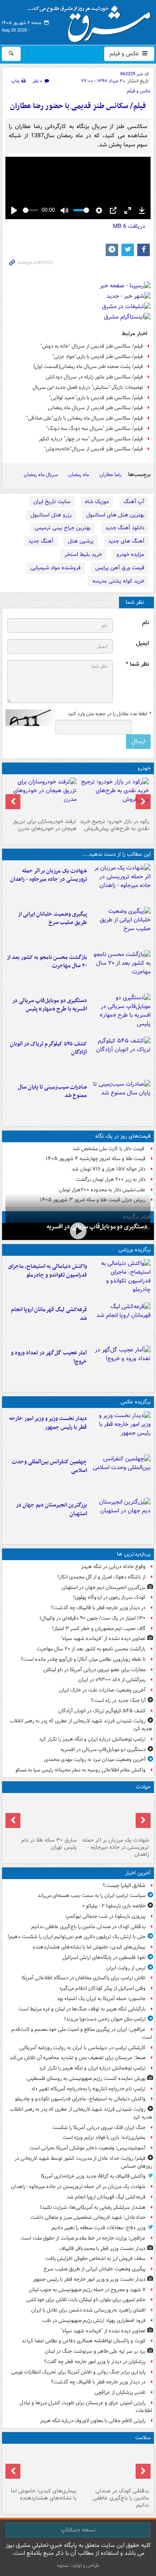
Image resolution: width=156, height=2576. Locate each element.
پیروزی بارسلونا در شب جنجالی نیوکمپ (105, 1916)
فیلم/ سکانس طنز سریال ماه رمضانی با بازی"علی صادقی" (85, 418)
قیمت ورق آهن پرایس (120, 568)
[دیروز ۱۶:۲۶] (78, 1231)
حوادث (143, 1787)
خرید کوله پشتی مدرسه (118, 581)
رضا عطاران (110, 475)
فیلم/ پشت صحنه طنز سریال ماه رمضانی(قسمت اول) (88, 367)
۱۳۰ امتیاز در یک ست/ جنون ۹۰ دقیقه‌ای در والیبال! (93, 1618)
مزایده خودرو (130, 554)
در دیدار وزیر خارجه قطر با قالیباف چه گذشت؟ (98, 1608)
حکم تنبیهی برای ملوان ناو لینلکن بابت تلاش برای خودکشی (86, 2300)
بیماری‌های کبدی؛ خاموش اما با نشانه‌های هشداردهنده (89, 1947)
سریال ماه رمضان (41, 475)
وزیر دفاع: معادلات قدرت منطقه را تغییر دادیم (99, 2228)
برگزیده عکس (136, 1402)
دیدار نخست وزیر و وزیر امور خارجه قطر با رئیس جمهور (48, 1423)
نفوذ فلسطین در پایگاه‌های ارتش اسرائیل (104, 1957)
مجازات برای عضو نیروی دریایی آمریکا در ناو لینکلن (94, 1670)
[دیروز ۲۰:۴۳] (120, 1322)
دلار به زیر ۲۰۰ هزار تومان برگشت (111, 1179)
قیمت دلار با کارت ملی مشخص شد (109, 1149)
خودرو (144, 768)
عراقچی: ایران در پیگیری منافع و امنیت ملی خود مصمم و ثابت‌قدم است (82, 2033)
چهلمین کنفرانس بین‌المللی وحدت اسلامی (49, 1466)
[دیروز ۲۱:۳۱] (120, 1279)
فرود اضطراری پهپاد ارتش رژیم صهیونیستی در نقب (94, 2320)
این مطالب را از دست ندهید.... (116, 854)
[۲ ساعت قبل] (42, 2466)
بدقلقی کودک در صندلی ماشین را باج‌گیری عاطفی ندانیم (88, 1927)
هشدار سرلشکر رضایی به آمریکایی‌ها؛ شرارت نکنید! (93, 2207)
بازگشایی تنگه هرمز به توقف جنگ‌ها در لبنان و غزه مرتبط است (82, 2009)
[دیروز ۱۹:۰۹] (120, 927)
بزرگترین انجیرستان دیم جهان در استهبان (51, 1509)
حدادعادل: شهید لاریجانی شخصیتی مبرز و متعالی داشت (88, 2217)
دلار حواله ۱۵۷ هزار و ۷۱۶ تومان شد (109, 1169)
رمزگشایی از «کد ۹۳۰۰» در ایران (112, 1680)
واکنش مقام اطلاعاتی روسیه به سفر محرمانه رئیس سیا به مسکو (80, 1770)
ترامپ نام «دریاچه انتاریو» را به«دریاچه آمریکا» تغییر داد (88, 2089)
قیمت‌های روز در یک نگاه (123, 1136)
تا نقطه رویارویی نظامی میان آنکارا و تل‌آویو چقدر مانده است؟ (83, 1659)
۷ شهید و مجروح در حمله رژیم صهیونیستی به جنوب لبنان (87, 2290)
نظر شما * (137, 664)
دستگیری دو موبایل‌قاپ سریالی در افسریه (97, 1227)
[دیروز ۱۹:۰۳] (120, 1431)
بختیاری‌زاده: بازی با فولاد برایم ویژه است (104, 2138)
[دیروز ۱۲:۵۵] (120, 1057)
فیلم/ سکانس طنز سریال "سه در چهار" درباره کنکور (91, 439)
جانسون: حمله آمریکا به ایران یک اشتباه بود (101, 1999)
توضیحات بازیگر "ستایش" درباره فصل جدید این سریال (88, 387)
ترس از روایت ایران (126, 1968)
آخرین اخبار (138, 1873)
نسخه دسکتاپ (78, 2530)
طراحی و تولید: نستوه (78, 2565)
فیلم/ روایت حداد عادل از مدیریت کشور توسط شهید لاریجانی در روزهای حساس (83, 2162)
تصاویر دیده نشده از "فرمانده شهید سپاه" (103, 1639)
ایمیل (142, 643)
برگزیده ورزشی (135, 1250)
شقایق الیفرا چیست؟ (124, 1886)
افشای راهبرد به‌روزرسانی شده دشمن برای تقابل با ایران (88, 2310)
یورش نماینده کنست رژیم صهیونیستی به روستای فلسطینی (86, 2078)
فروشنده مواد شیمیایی (56, 568)
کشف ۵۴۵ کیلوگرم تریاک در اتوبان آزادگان (48, 1048)
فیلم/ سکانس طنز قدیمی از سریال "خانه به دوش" (92, 346)
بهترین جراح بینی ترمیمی (63, 528)
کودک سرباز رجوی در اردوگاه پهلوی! (109, 1597)
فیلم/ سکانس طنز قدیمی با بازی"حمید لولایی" (96, 398)
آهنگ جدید (41, 541)
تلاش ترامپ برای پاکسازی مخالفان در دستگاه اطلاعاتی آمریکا (84, 1978)
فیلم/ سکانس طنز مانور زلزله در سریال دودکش (94, 377)
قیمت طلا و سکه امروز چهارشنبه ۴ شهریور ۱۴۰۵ (96, 1159)
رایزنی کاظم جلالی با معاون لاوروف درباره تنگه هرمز (93, 2421)
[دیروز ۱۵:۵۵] (42, 1815)
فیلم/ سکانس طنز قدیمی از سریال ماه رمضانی (95, 408)
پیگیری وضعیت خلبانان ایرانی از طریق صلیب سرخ (52, 919)
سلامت (143, 2438)
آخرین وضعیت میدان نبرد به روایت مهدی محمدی (95, 1760)
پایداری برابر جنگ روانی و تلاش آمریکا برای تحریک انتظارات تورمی (78, 2372)
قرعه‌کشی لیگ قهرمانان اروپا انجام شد (49, 1314)
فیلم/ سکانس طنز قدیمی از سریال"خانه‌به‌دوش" (94, 449)
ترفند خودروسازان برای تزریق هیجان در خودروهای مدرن (45, 825)
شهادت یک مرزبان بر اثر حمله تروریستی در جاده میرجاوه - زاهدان (48, 875)
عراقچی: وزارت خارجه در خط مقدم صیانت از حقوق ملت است (83, 2238)
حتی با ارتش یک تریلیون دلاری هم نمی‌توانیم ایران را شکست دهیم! (77, 1937)
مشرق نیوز (92, 21)
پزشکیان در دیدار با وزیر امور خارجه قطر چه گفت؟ (95, 2362)
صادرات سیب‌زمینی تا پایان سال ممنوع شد (52, 1092)
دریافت (129, 226)
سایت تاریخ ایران (52, 502)
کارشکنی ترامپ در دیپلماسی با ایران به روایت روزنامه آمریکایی (82, 2048)
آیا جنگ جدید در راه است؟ (118, 1700)
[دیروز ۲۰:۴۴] (120, 884)
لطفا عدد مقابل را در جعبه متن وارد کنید (109, 714)
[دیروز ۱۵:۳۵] (120, 1013)
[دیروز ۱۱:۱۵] (120, 1366)
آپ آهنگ (134, 502)
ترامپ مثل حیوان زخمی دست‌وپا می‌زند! (105, 2019)
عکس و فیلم (125, 54)
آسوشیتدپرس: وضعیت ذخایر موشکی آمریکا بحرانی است (88, 2148)
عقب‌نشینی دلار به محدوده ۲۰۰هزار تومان (102, 1190)
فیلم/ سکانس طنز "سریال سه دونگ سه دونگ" (95, 429)
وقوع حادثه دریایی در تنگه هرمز (113, 1567)
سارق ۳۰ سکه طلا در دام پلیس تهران (49, 1844)
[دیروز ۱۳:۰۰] (120, 1474)
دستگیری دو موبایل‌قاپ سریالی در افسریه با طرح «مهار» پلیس (50, 1005)
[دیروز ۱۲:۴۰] (120, 1100)
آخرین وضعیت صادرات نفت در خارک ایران (102, 1690)
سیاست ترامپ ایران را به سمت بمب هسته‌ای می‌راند (92, 1896)
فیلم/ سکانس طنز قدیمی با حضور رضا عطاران (78, 106)
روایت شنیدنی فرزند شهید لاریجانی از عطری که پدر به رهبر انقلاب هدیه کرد (81, 1725)
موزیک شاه (97, 502)
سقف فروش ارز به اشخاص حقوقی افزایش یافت (95, 2259)
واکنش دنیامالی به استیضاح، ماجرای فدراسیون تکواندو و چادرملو (47, 1271)
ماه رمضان (79, 475)
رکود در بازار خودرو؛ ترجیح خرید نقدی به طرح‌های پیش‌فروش (114, 825)
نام (146, 623)
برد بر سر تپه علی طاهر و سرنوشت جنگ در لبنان (95, 2351)
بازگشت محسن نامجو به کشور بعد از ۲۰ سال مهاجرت (47, 962)
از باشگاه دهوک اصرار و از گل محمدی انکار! (102, 1577)
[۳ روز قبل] (115, 796)
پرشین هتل (81, 541)
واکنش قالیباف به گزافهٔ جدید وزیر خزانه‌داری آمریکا (93, 2176)
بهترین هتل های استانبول (115, 515)
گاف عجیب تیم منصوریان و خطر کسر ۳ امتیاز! (99, 1629)
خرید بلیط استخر (83, 554)
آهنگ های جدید (126, 541)
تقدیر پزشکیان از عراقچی (120, 2392)
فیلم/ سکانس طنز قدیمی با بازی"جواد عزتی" (98, 357)
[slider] (31, 210)
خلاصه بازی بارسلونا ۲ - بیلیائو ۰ (114, 1906)
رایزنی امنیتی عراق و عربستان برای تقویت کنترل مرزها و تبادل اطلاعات (86, 2407)
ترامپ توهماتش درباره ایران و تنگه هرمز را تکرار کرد (92, 1739)
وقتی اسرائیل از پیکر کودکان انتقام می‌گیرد (102, 1988)
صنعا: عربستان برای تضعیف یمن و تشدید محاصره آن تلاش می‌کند (78, 2058)
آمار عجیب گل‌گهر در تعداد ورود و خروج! (49, 1357)
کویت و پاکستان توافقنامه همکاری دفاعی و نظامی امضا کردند (84, 2341)
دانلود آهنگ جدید (125, 528)
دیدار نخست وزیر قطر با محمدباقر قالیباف (103, 2249)
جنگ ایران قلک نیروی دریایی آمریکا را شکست (99, 2128)
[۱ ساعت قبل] (115, 2466)
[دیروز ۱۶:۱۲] (120, 970)
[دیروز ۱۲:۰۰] (120, 1518)
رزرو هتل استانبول (51, 515)
